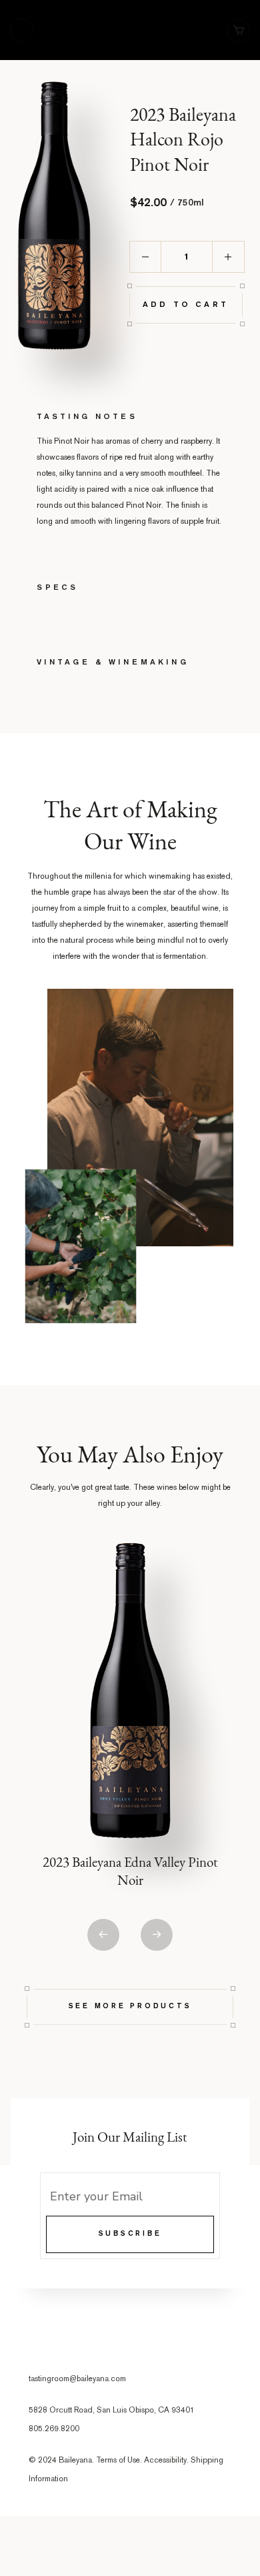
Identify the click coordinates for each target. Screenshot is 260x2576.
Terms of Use (118, 2461)
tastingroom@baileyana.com (77, 2380)
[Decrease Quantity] (145, 257)
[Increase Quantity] (229, 257)
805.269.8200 (54, 2430)
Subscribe (130, 2234)
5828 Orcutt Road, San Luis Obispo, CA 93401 (112, 2411)
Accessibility (165, 2461)
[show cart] (238, 30)
